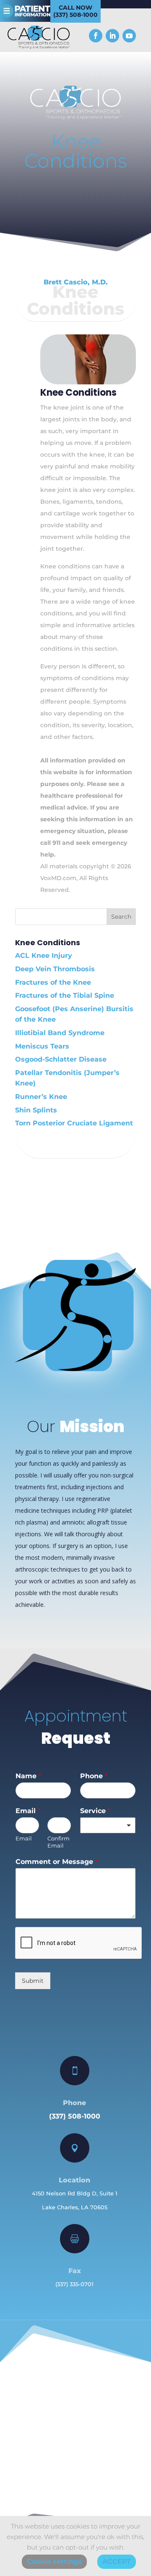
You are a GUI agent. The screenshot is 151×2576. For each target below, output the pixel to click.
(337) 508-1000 (75, 2116)
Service (95, 1811)
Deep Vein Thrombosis (55, 969)
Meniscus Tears (42, 1046)
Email (28, 1811)
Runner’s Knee (41, 1097)
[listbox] (108, 1825)
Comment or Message (57, 1862)
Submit (33, 1981)
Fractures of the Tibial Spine (65, 995)
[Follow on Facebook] (96, 36)
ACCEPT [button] (117, 2562)
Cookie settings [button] (54, 2562)
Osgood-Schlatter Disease (61, 1059)
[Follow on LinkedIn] (112, 36)
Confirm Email (59, 1842)
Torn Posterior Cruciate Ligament (74, 1123)
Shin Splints (36, 1110)
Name (28, 1776)
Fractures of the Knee (53, 982)
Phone (94, 1776)
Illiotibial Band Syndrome (60, 1033)
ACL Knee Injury (44, 955)
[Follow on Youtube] (129, 36)
